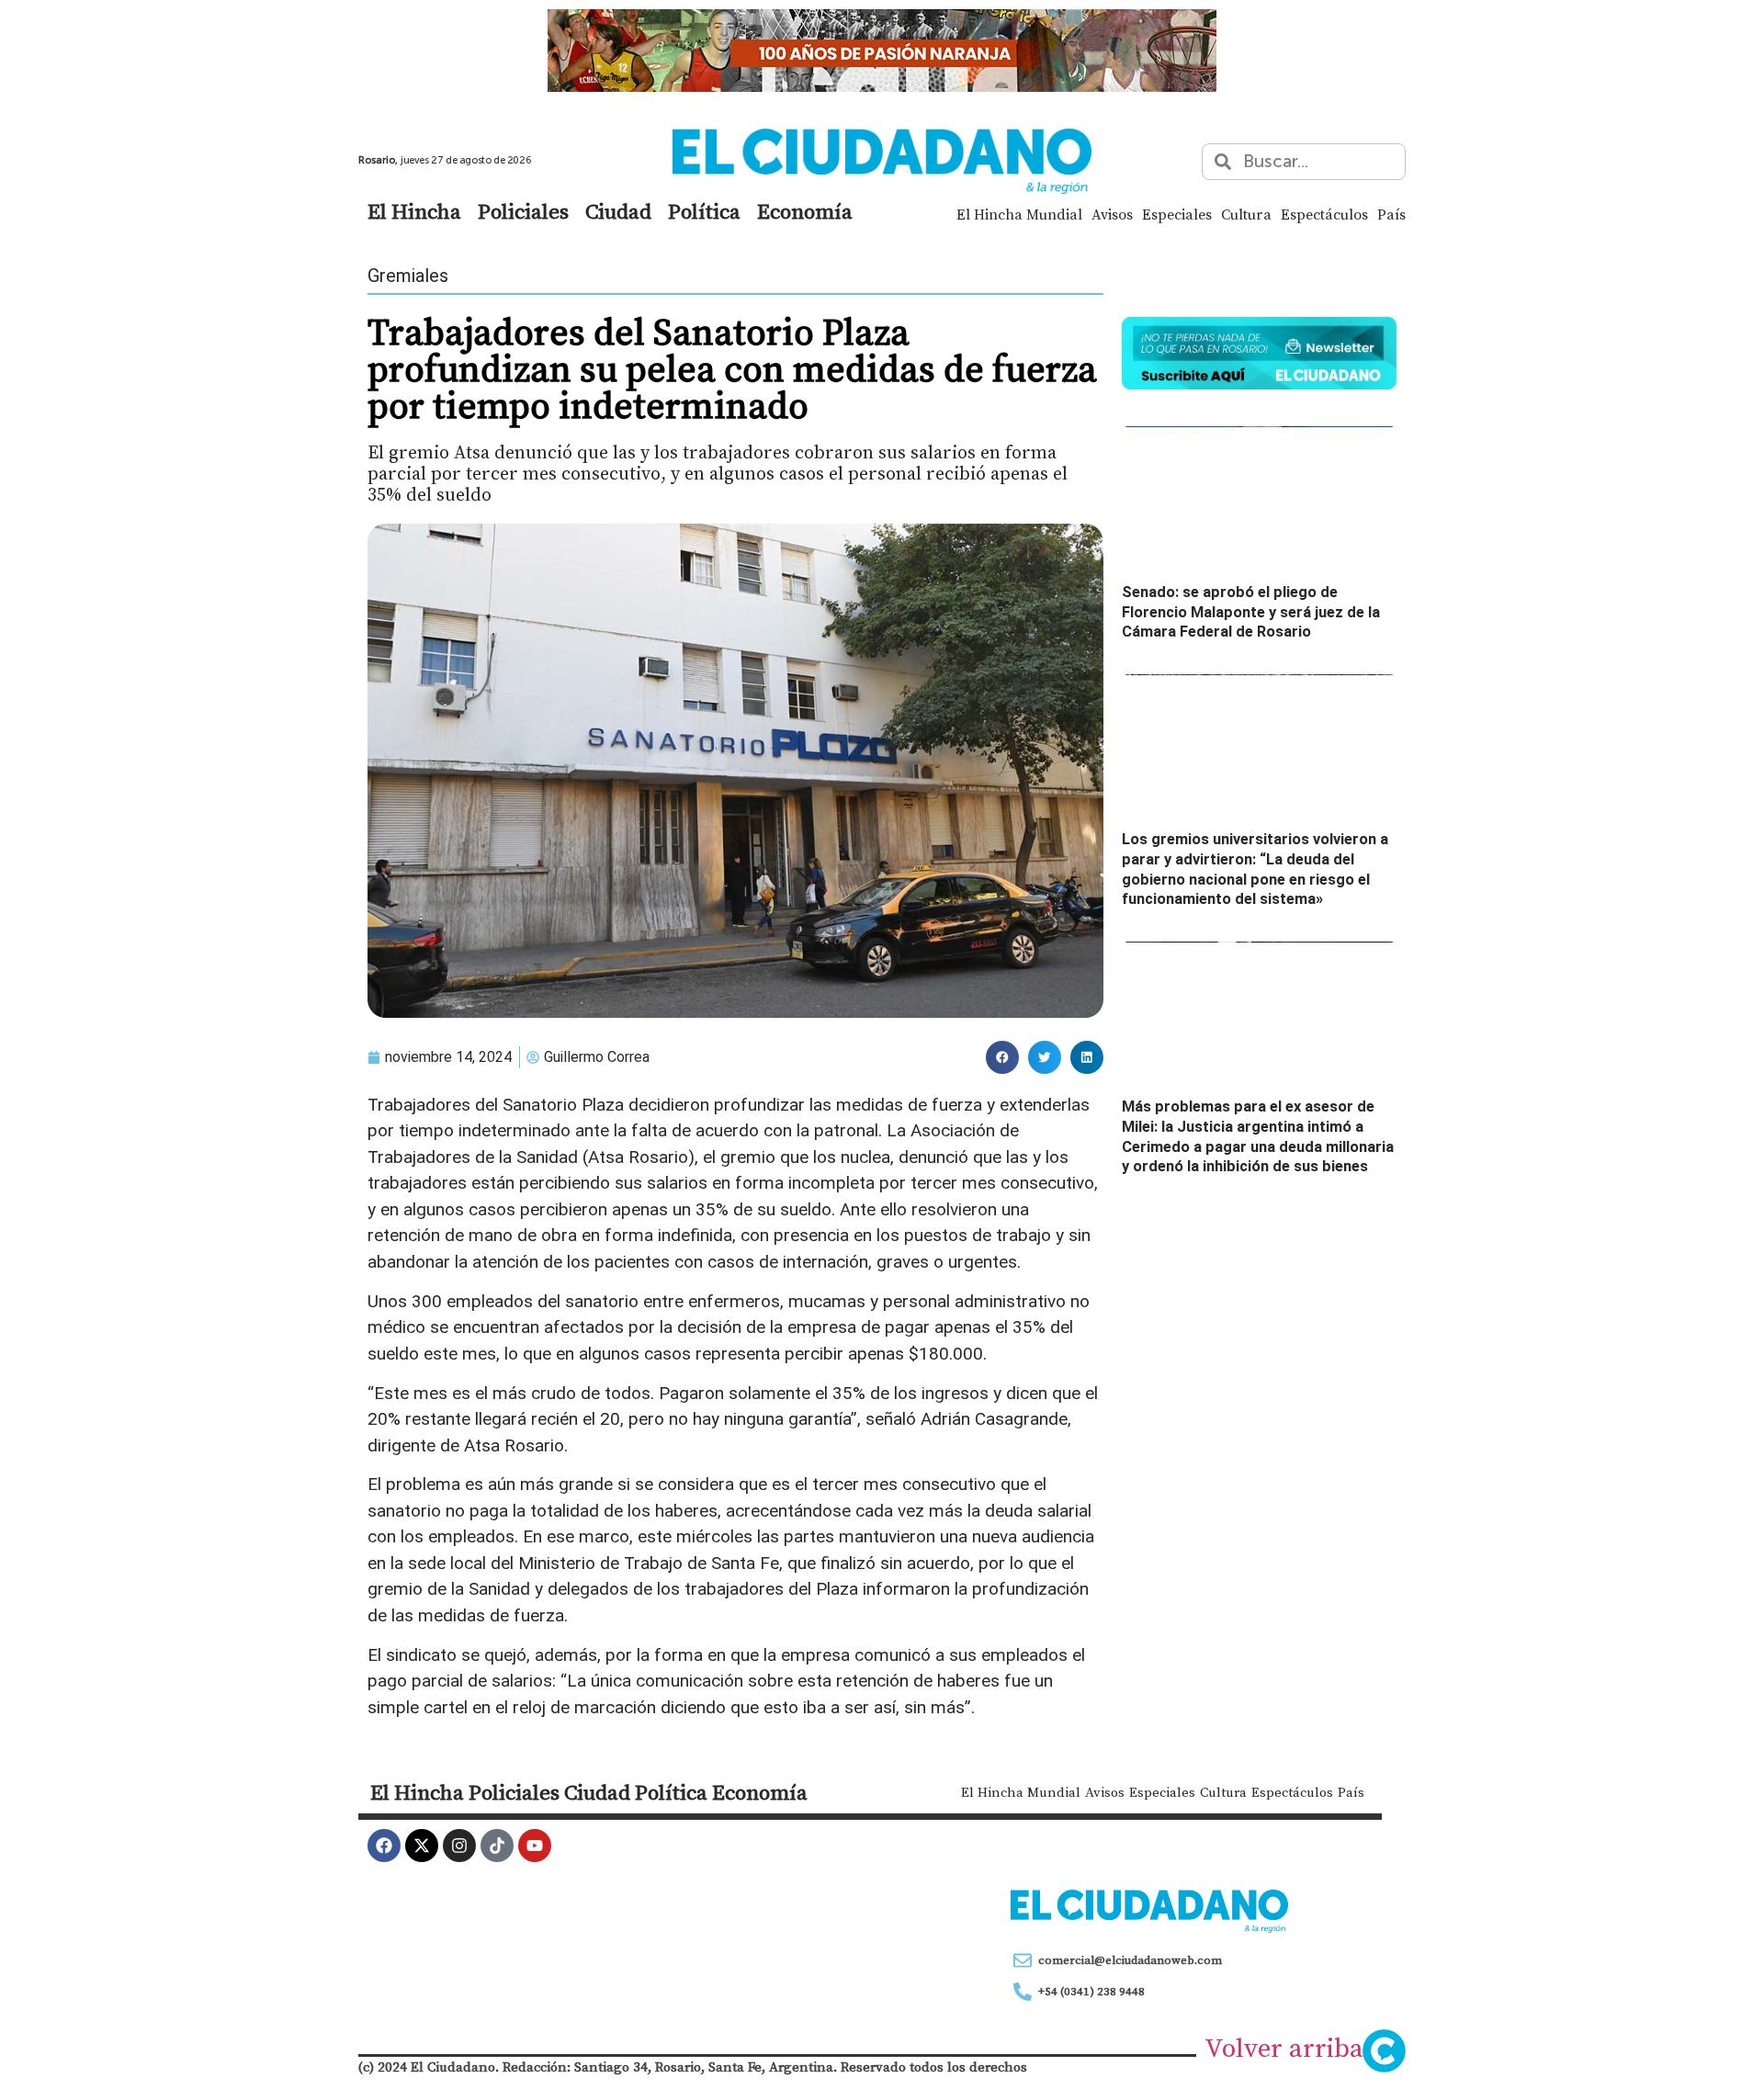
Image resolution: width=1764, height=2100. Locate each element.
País (1391, 214)
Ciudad (618, 211)
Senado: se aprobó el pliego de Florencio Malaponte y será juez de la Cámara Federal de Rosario (1251, 612)
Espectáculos (1324, 214)
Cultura (1246, 214)
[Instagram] (459, 1846)
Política (704, 211)
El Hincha (414, 211)
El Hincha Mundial (1019, 214)
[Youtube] (535, 1846)
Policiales (523, 211)
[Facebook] (384, 1846)
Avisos (1112, 214)
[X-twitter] (422, 1846)
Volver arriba (1284, 2048)
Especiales (1177, 214)
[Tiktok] (497, 1846)
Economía (805, 211)
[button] (1002, 1057)
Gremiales (408, 276)
